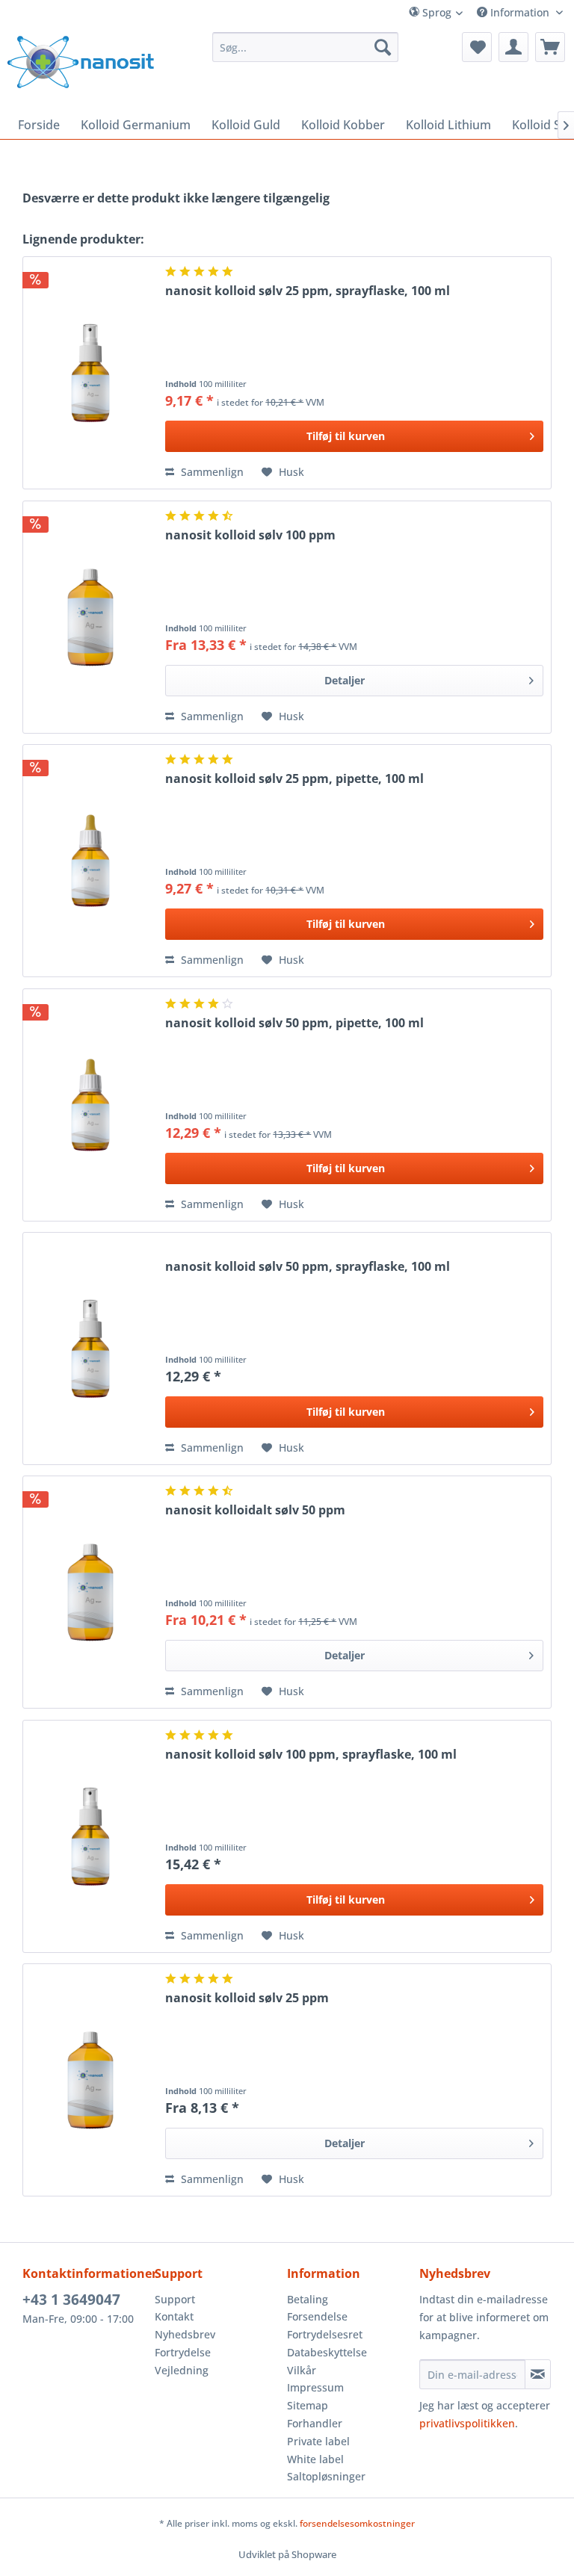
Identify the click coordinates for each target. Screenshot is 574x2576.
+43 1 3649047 (71, 2300)
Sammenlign (211, 472)
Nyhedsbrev (185, 2334)
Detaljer (345, 680)
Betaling (308, 2299)
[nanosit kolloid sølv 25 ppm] (90, 2080)
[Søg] (383, 47)
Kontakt (174, 2316)
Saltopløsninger (326, 2476)
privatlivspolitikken (467, 2423)
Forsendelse (317, 2316)
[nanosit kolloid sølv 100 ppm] (90, 617)
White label (315, 2459)
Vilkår (302, 2370)
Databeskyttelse (327, 2352)
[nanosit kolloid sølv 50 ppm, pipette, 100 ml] (90, 1105)
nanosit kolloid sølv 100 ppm (250, 535)
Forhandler (315, 2423)
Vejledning (182, 2370)
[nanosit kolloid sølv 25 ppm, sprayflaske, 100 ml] (90, 373)
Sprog (435, 12)
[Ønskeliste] (477, 47)
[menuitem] (453, 12)
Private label (318, 2441)
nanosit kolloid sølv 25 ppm (247, 1998)
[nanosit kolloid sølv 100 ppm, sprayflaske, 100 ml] (90, 1836)
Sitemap (308, 2405)
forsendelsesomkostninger (357, 2523)
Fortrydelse (183, 2352)
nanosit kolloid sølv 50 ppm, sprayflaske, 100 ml (308, 1267)
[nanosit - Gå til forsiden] (81, 62)
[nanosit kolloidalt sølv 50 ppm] (90, 1592)
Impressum (315, 2387)
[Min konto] (513, 47)
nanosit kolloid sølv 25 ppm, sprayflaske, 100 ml (308, 291)
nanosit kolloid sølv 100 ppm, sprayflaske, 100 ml (311, 1755)
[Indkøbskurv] (550, 47)
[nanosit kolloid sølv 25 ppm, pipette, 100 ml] (90, 861)
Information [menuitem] (520, 12)
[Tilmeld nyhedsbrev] (538, 2374)
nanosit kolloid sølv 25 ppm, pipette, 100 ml (294, 779)
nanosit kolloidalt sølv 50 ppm (255, 1510)
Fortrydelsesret (325, 2334)
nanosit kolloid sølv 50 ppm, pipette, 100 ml (294, 1023)
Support (175, 2299)
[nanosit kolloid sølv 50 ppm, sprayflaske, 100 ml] (90, 1349)
